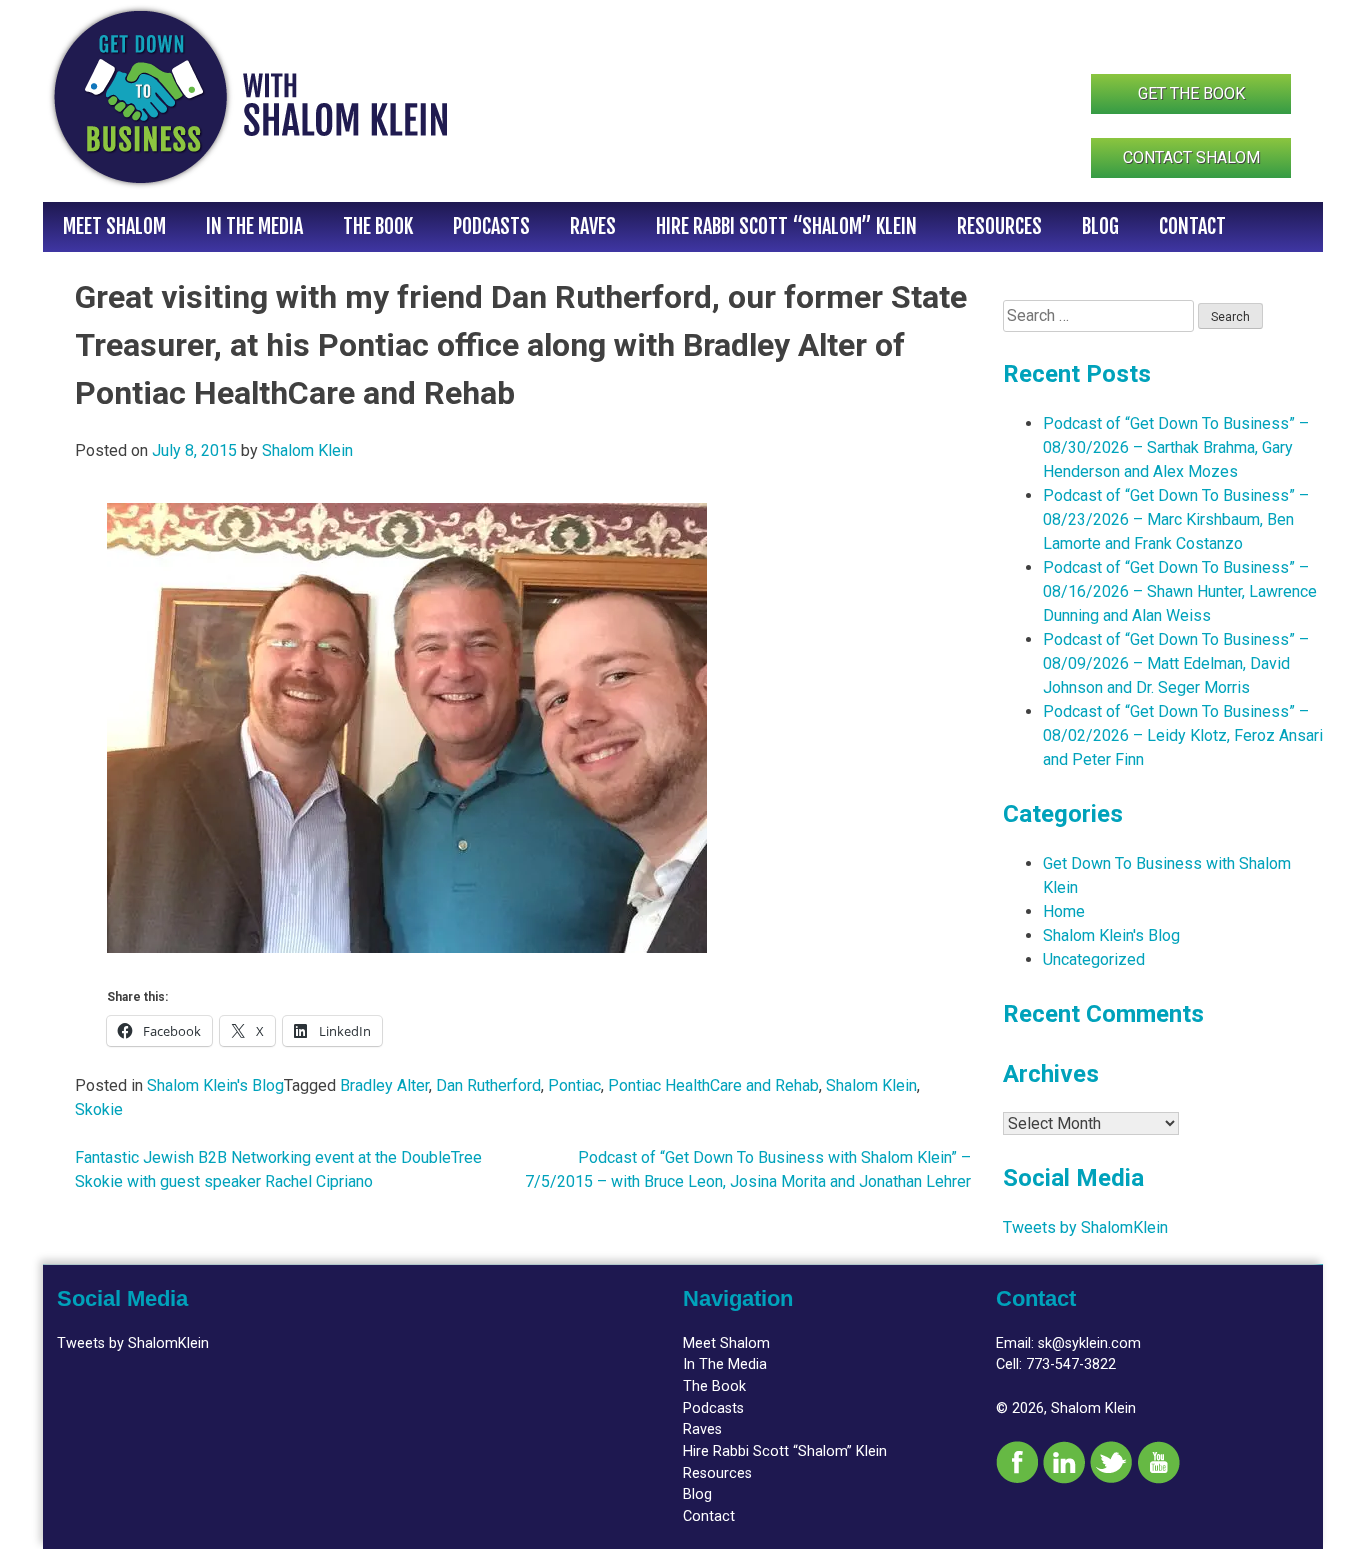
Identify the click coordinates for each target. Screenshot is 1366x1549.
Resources (999, 226)
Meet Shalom (114, 226)
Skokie (99, 1109)
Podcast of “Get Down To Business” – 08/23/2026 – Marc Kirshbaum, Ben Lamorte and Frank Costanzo (1176, 519)
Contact (1192, 226)
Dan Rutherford (488, 1085)
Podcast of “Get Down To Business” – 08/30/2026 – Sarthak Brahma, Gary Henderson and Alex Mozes (1176, 447)
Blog (1100, 226)
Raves (593, 226)
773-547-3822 (1071, 1364)
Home (1064, 911)
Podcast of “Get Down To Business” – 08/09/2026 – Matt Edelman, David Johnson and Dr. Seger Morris (1176, 663)
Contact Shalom (1191, 157)
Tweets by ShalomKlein (1085, 1227)
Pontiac (574, 1085)
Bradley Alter (384, 1085)
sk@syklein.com (1089, 1343)
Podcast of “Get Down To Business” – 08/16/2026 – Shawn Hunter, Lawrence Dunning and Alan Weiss (1180, 591)
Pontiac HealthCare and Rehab (713, 1085)
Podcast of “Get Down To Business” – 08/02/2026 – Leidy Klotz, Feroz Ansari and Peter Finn (1183, 735)
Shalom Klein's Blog (215, 1085)
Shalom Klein (307, 450)
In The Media (254, 226)
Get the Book (1191, 93)
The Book (378, 226)
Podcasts (491, 226)
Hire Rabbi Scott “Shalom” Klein (786, 226)
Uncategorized (1094, 959)
